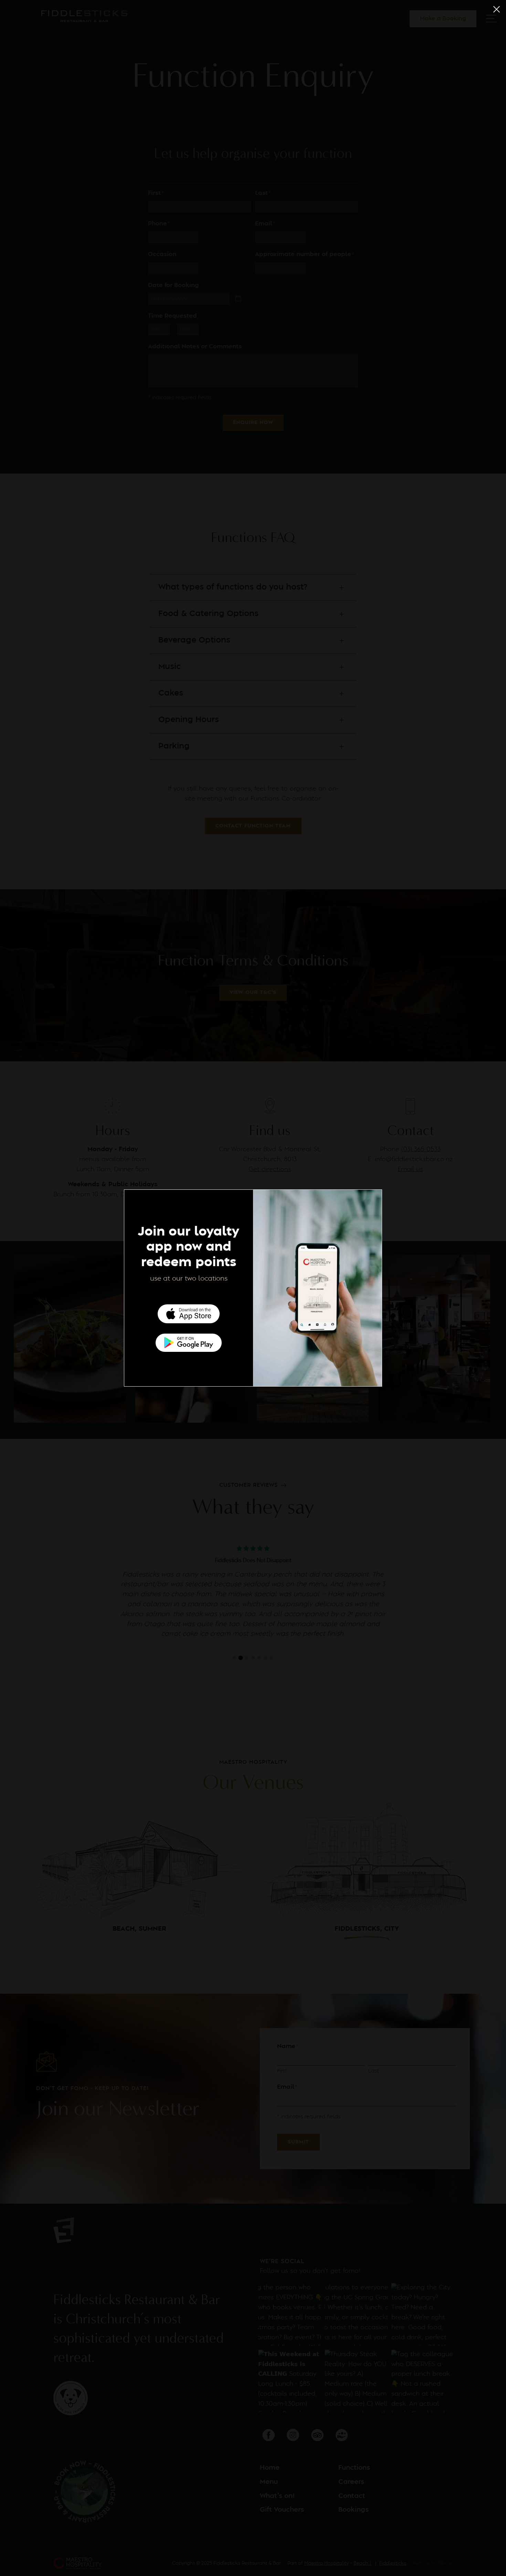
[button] (497, 9)
